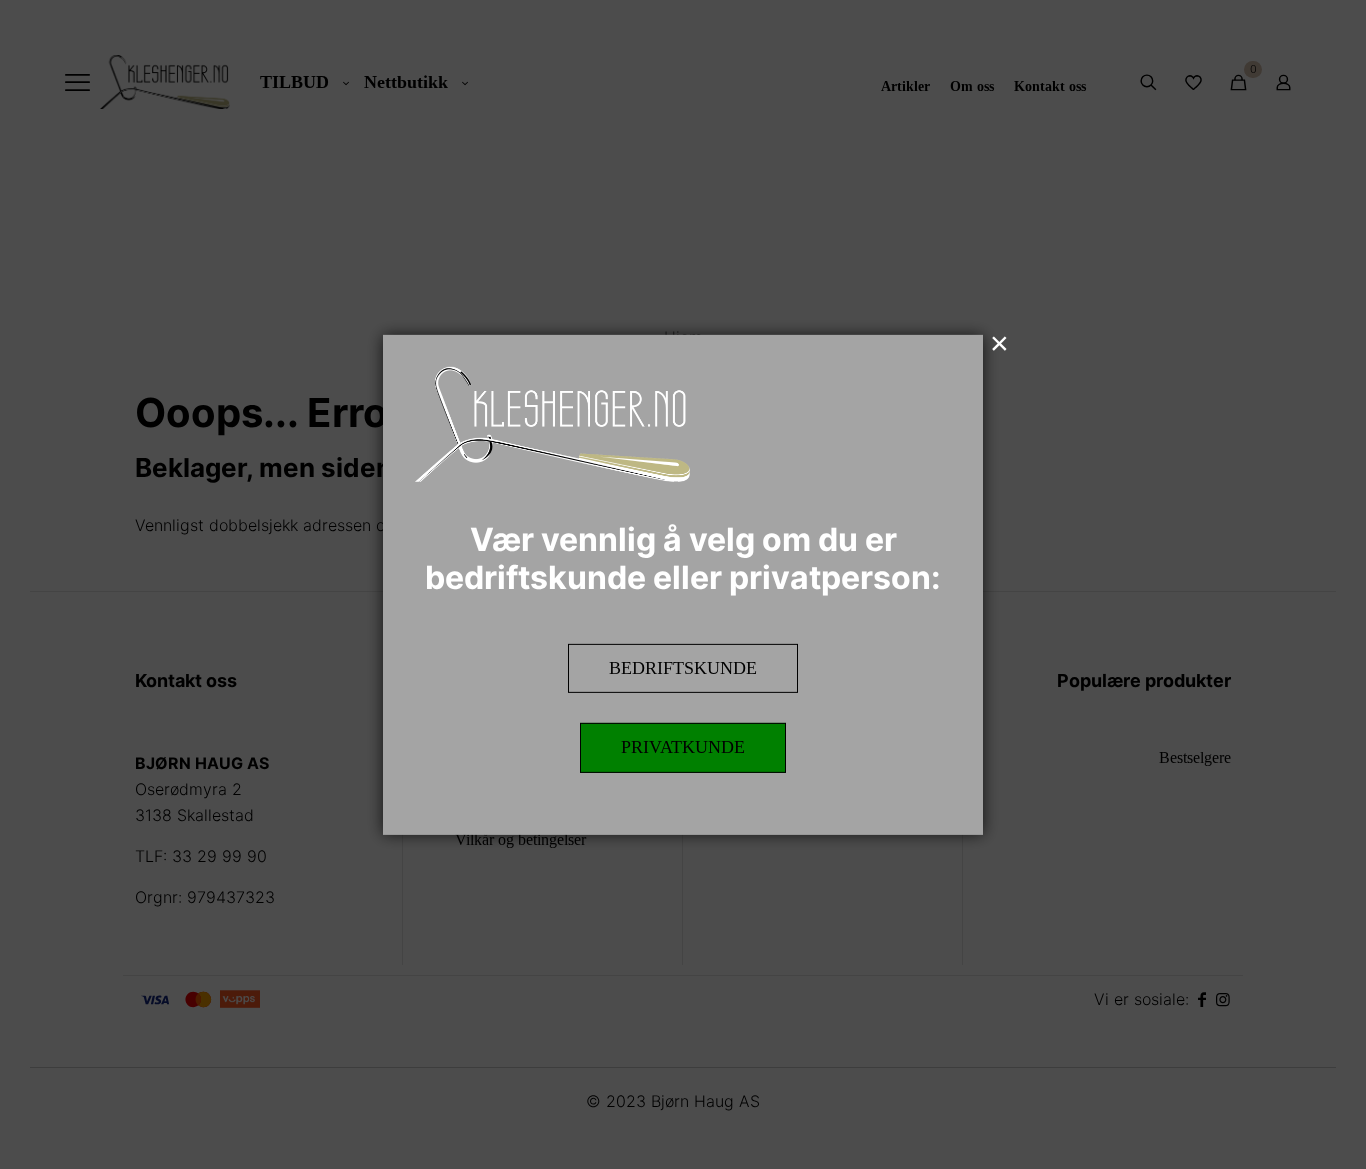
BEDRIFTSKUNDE (683, 667)
